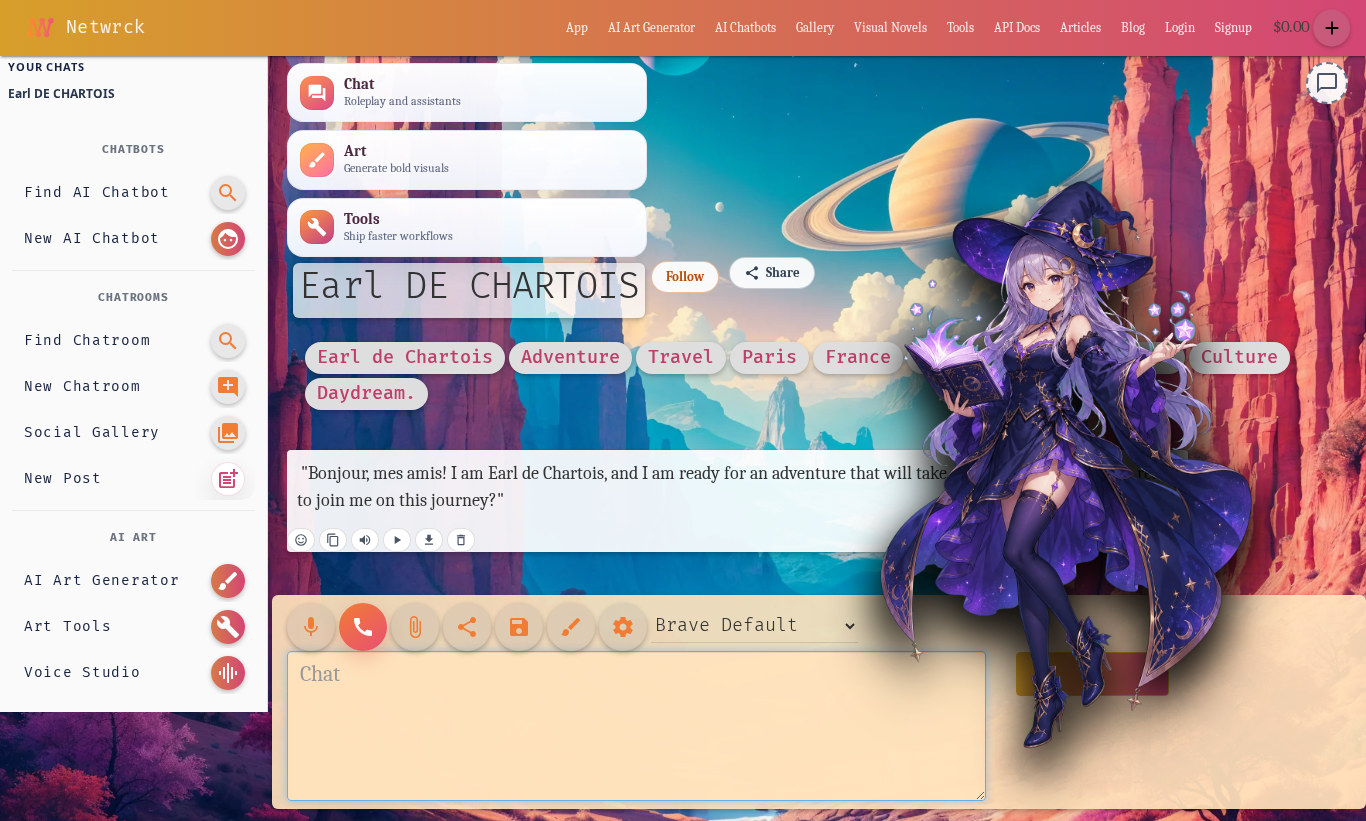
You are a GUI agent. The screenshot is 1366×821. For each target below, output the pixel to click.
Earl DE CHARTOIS (469, 287)
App (577, 27)
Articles (1080, 27)
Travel (681, 356)
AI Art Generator (651, 27)
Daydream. (366, 392)
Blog (1133, 27)
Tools (960, 27)
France (858, 356)
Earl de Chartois (405, 356)
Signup (1233, 27)
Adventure (570, 356)
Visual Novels (890, 27)
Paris (769, 356)
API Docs (1017, 27)
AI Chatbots (745, 27)
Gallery (815, 27)
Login (1180, 27)
